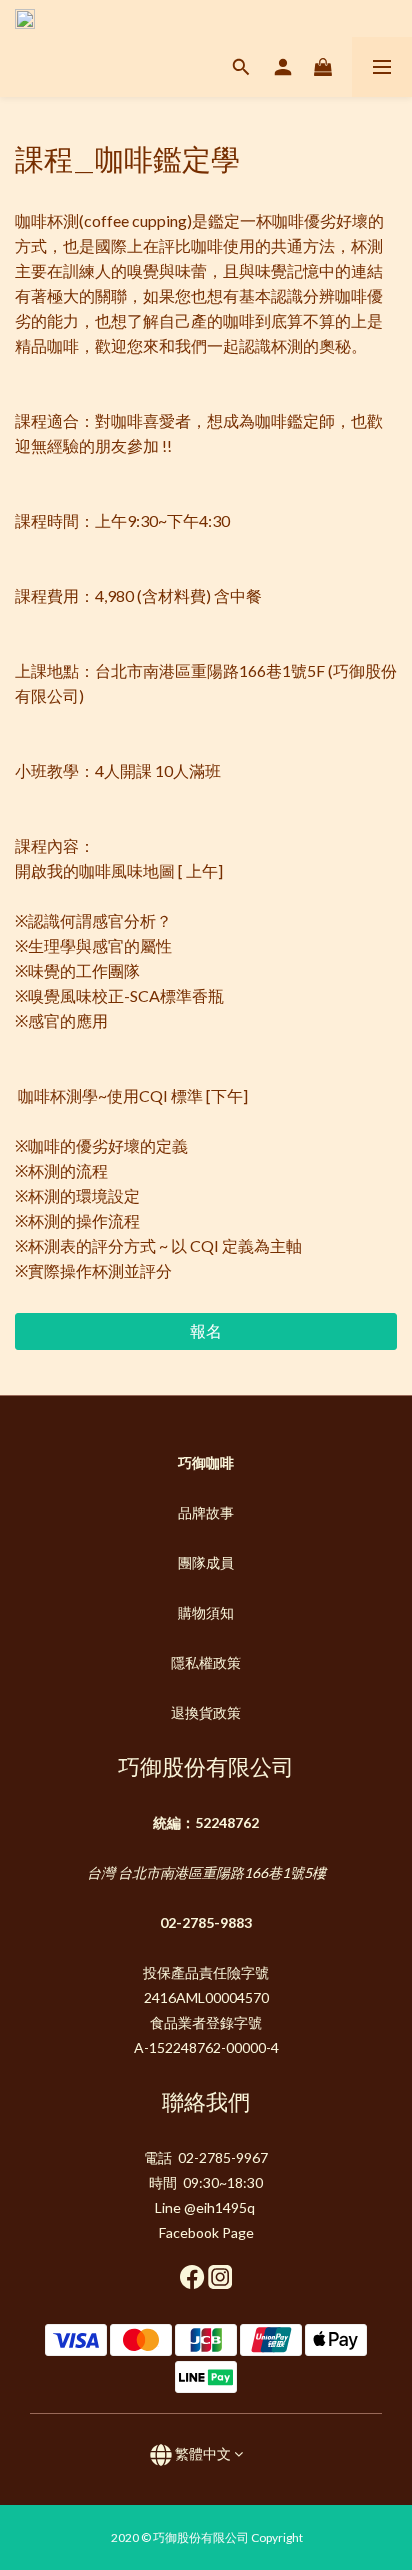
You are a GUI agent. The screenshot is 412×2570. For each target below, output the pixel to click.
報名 (206, 1330)
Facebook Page (206, 2232)
